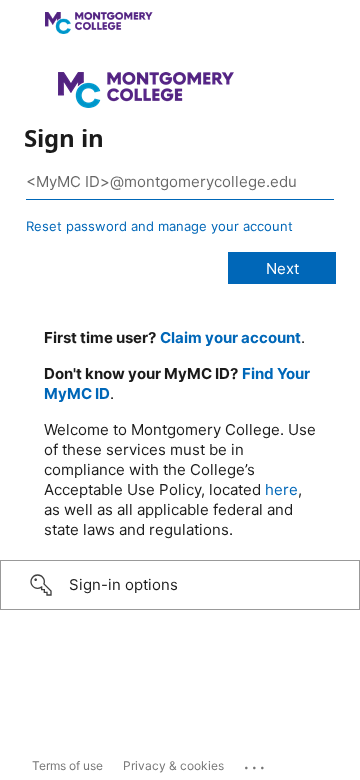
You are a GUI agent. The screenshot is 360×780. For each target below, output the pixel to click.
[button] (180, 585)
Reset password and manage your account (159, 226)
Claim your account (230, 337)
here (281, 489)
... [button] (256, 763)
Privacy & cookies (173, 765)
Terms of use (67, 765)
